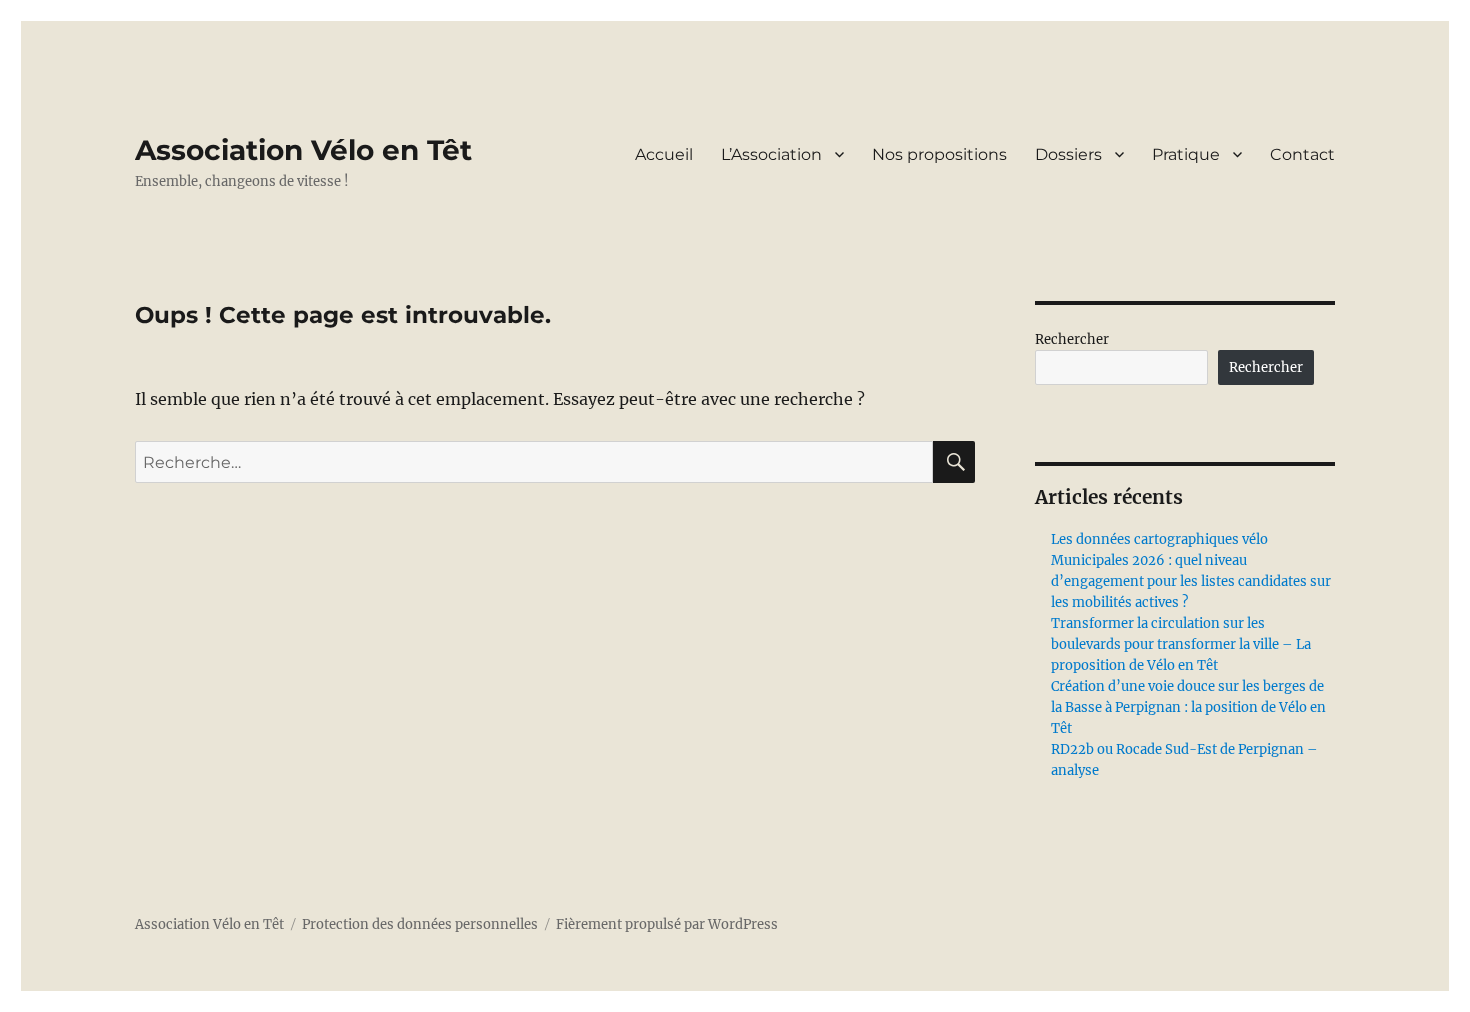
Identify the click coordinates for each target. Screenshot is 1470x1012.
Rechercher (1072, 339)
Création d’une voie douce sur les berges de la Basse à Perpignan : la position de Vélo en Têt (1188, 707)
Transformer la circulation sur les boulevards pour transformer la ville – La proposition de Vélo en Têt (1181, 644)
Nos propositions (939, 154)
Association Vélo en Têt (303, 150)
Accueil (664, 154)
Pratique (1186, 154)
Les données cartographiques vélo (1159, 539)
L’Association (771, 154)
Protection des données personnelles (420, 924)
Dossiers (1068, 154)
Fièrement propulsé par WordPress (667, 924)
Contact (1302, 154)
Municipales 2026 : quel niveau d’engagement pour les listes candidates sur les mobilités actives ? (1191, 581)
